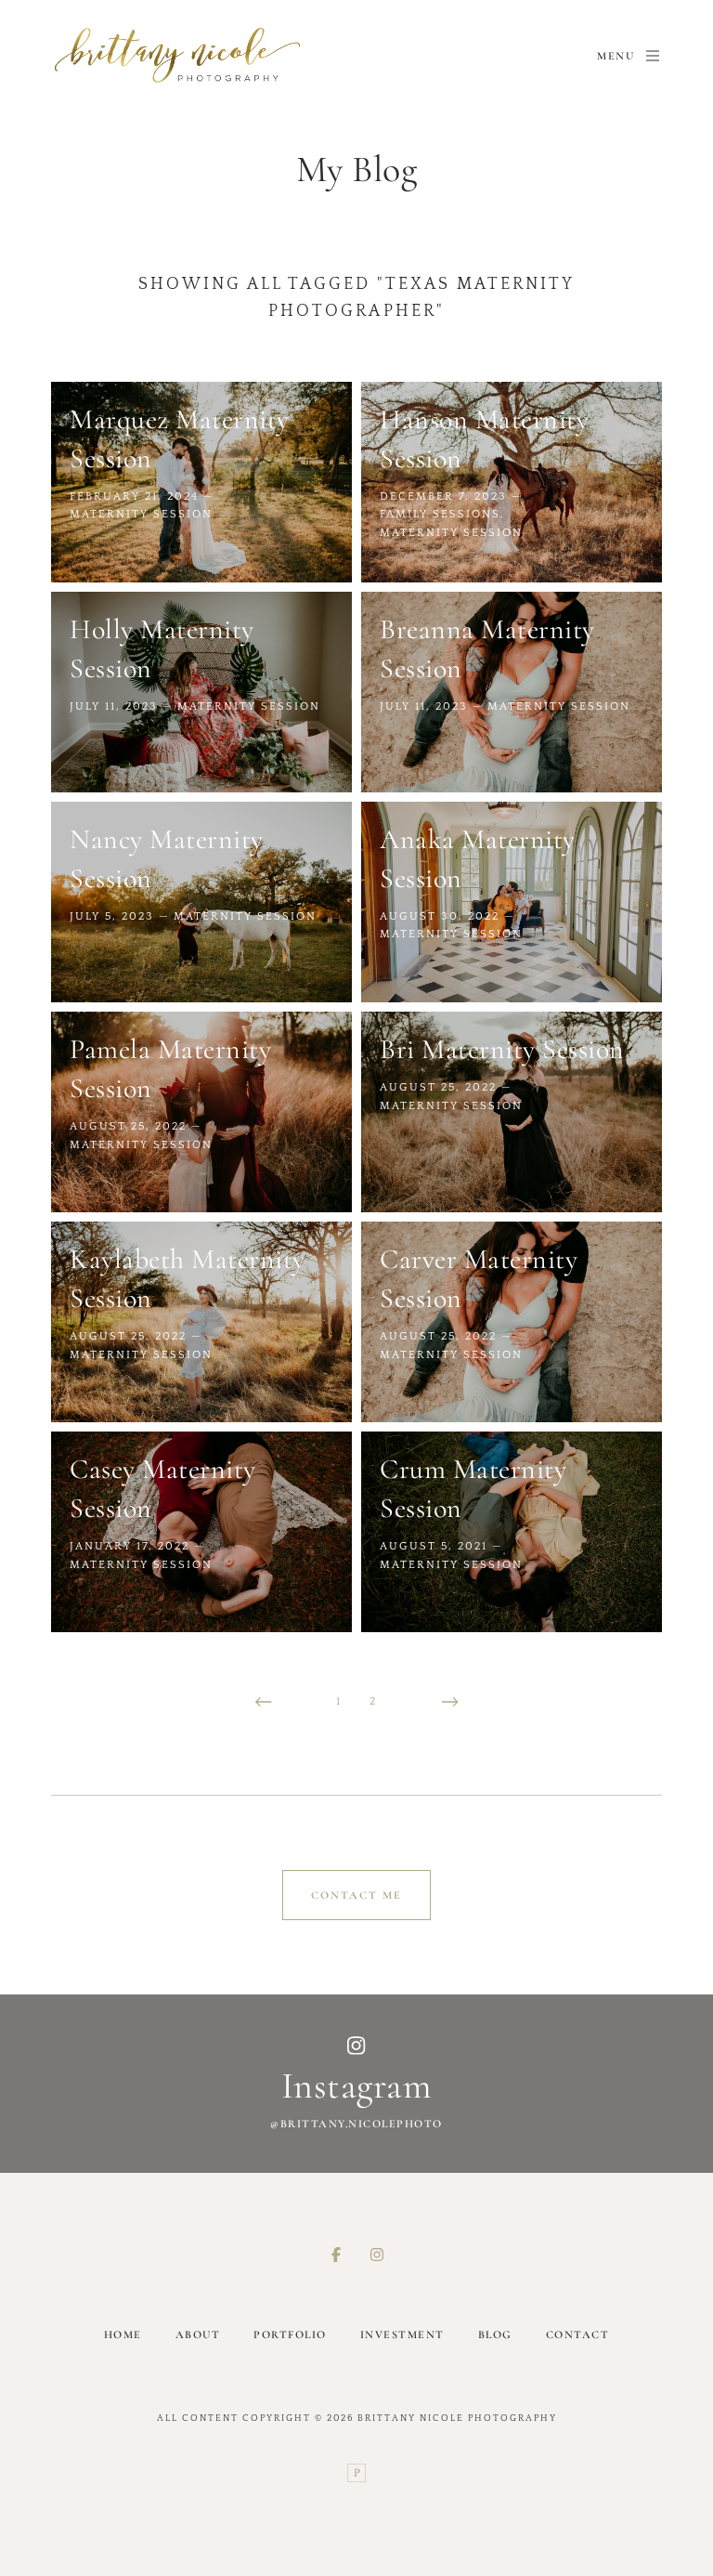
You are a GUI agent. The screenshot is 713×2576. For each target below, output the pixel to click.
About (198, 2334)
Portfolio (290, 2334)
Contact (578, 2334)
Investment (402, 2334)
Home (123, 2334)
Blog (495, 2334)
